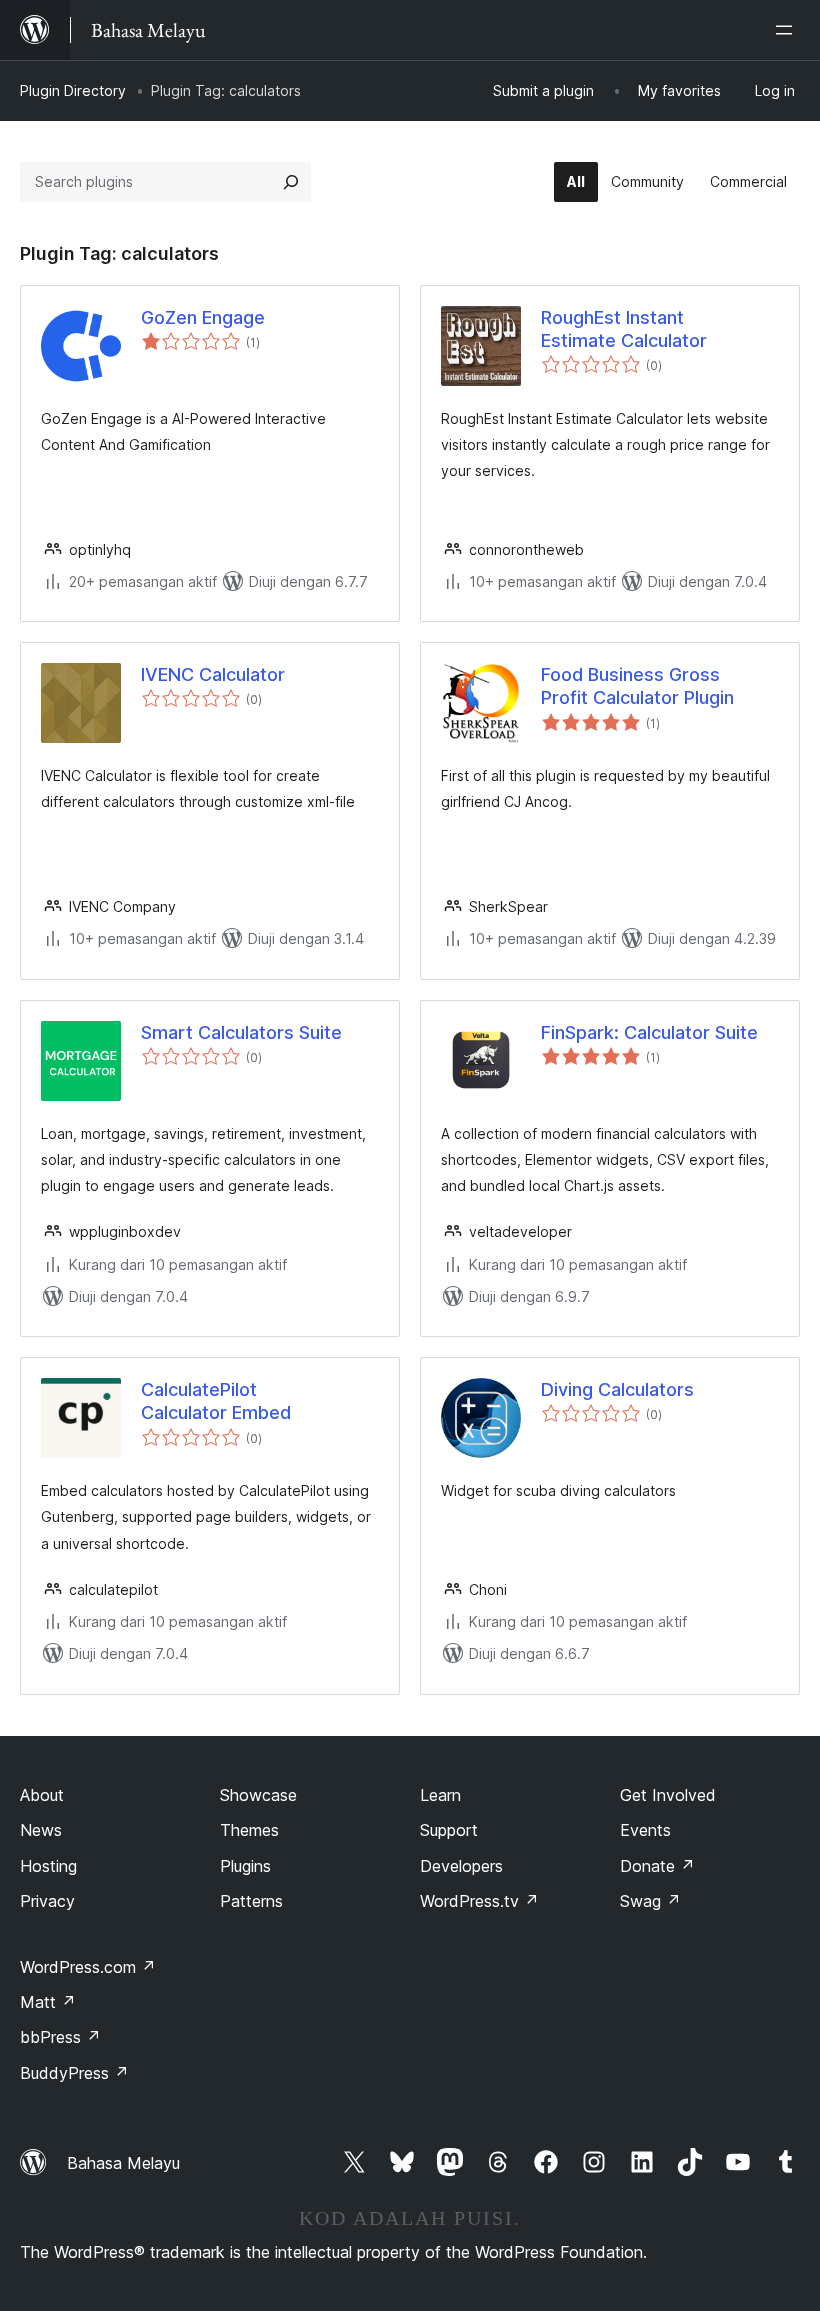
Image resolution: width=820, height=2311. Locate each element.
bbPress (60, 2037)
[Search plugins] (291, 182)
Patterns (251, 1901)
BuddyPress (74, 2073)
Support (449, 1830)
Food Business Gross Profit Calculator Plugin (637, 686)
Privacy (47, 1901)
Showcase (258, 1795)
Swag (650, 1901)
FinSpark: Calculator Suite (649, 1032)
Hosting (48, 1866)
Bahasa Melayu (123, 2163)
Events (645, 1830)
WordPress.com (88, 1967)
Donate (657, 1866)
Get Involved (668, 1795)
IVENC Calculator (213, 674)
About (42, 1795)
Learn (440, 1795)
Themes (249, 1830)
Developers (461, 1866)
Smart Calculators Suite (241, 1032)
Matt (48, 2002)
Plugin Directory (73, 90)
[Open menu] (788, 30)
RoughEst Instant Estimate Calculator (624, 329)
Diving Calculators (617, 1389)
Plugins (245, 1866)
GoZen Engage (203, 317)
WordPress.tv (479, 1901)
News (41, 1830)
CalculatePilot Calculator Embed (216, 1401)
